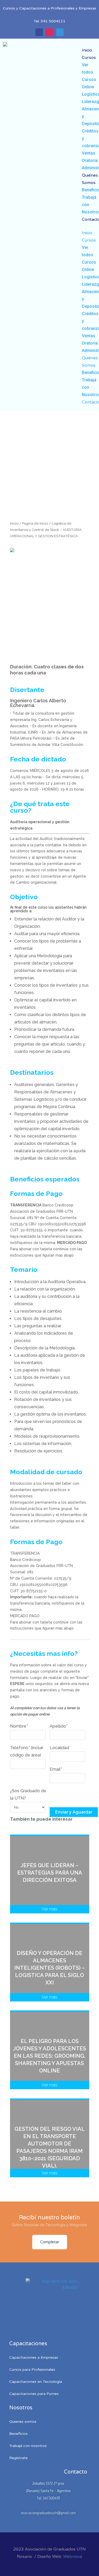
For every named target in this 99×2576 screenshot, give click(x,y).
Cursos (89, 58)
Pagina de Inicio (35, 523)
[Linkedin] (60, 32)
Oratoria (90, 160)
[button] (89, 226)
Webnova (73, 2557)
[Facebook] (39, 32)
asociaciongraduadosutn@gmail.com (48, 2513)
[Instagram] (49, 32)
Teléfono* (27, 1751)
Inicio (87, 50)
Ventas (89, 153)
